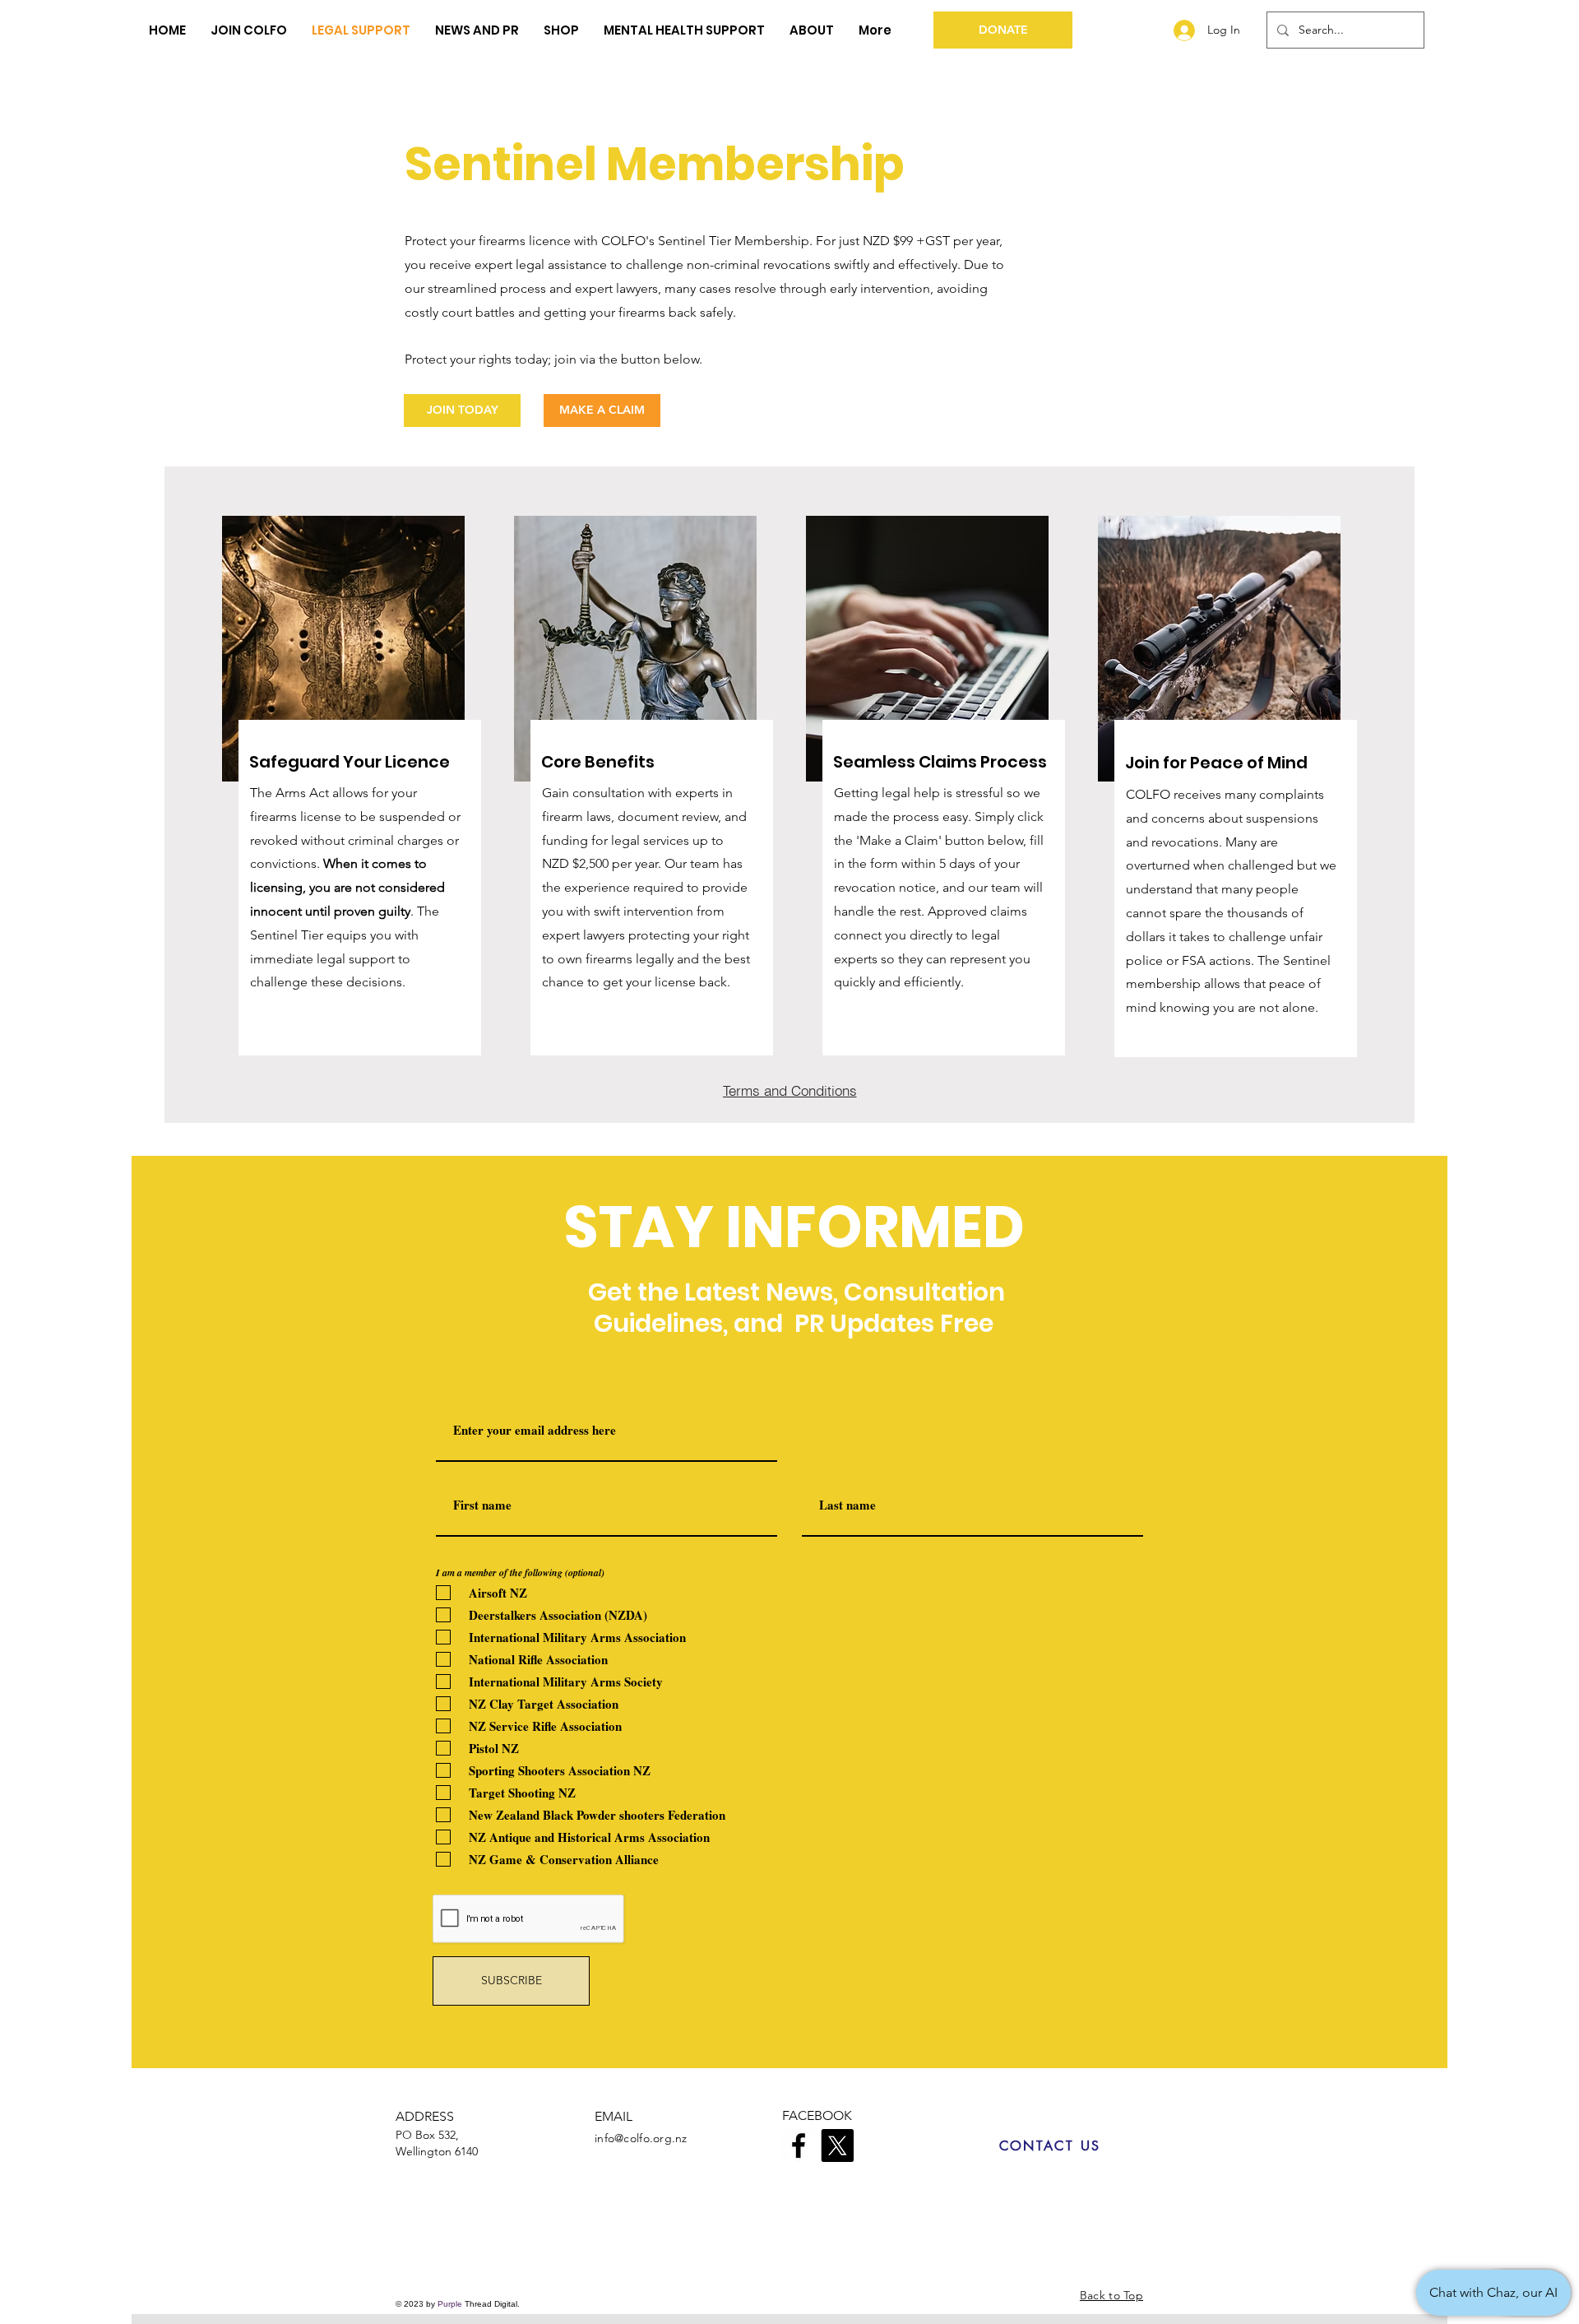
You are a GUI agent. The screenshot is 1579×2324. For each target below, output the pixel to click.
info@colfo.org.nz (641, 2138)
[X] (837, 2145)
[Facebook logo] (799, 2145)
